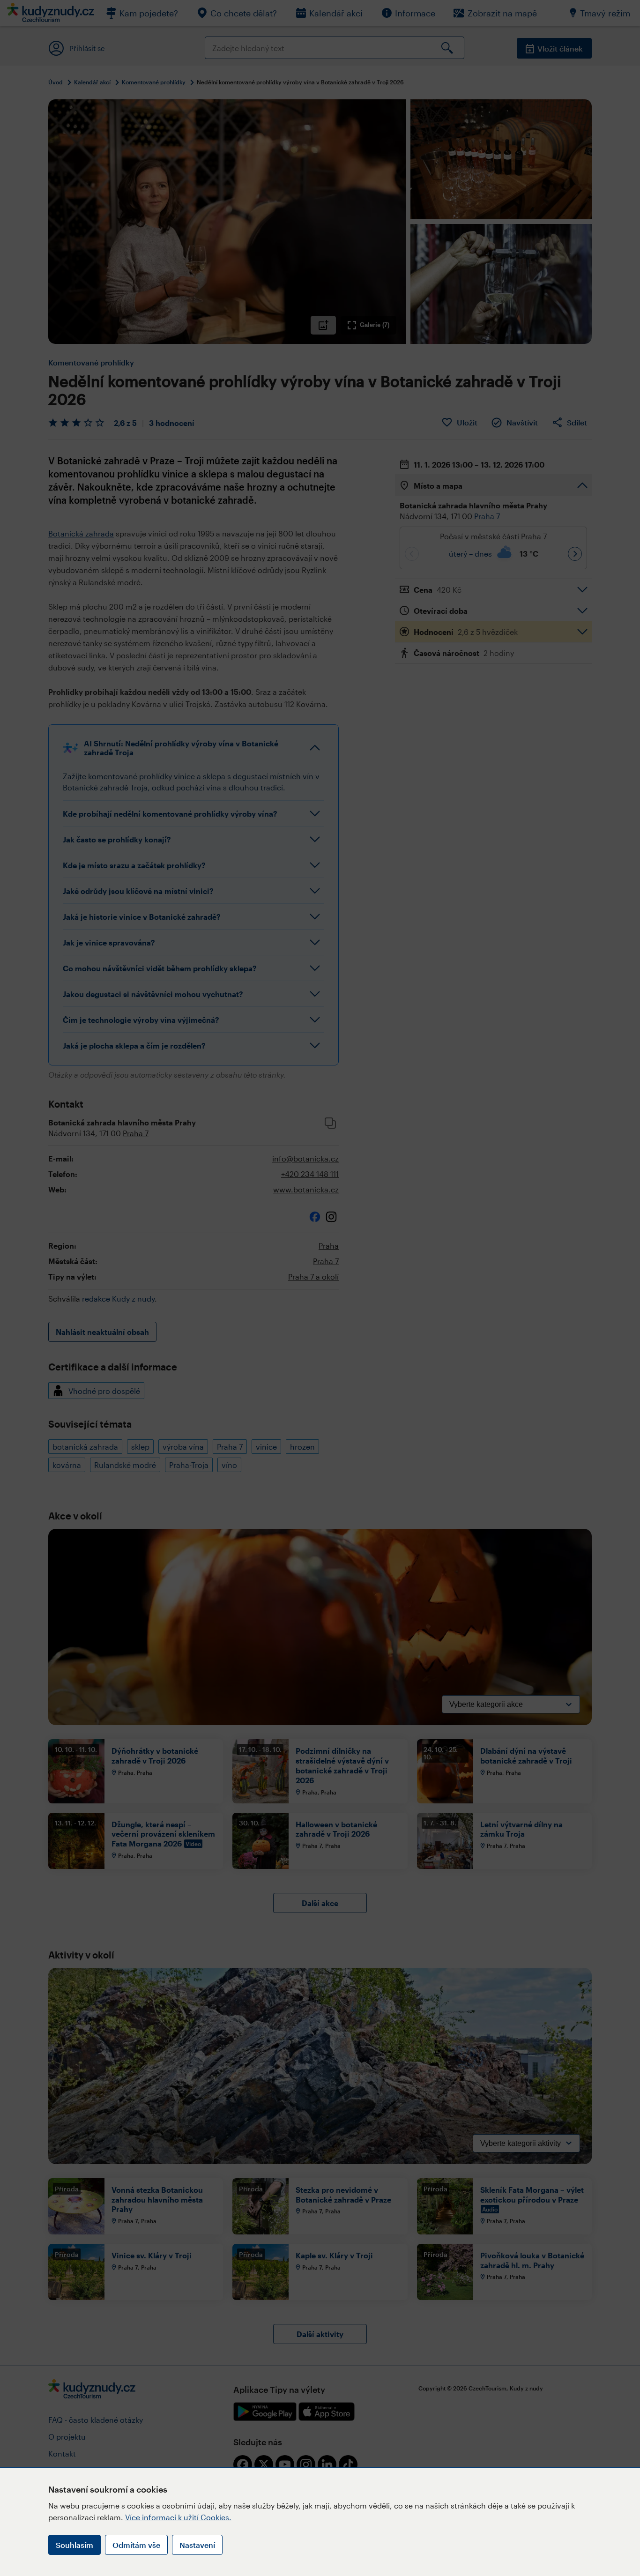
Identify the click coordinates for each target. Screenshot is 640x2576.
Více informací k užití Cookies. (178, 2517)
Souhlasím (74, 2545)
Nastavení (197, 2545)
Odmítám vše (136, 2545)
